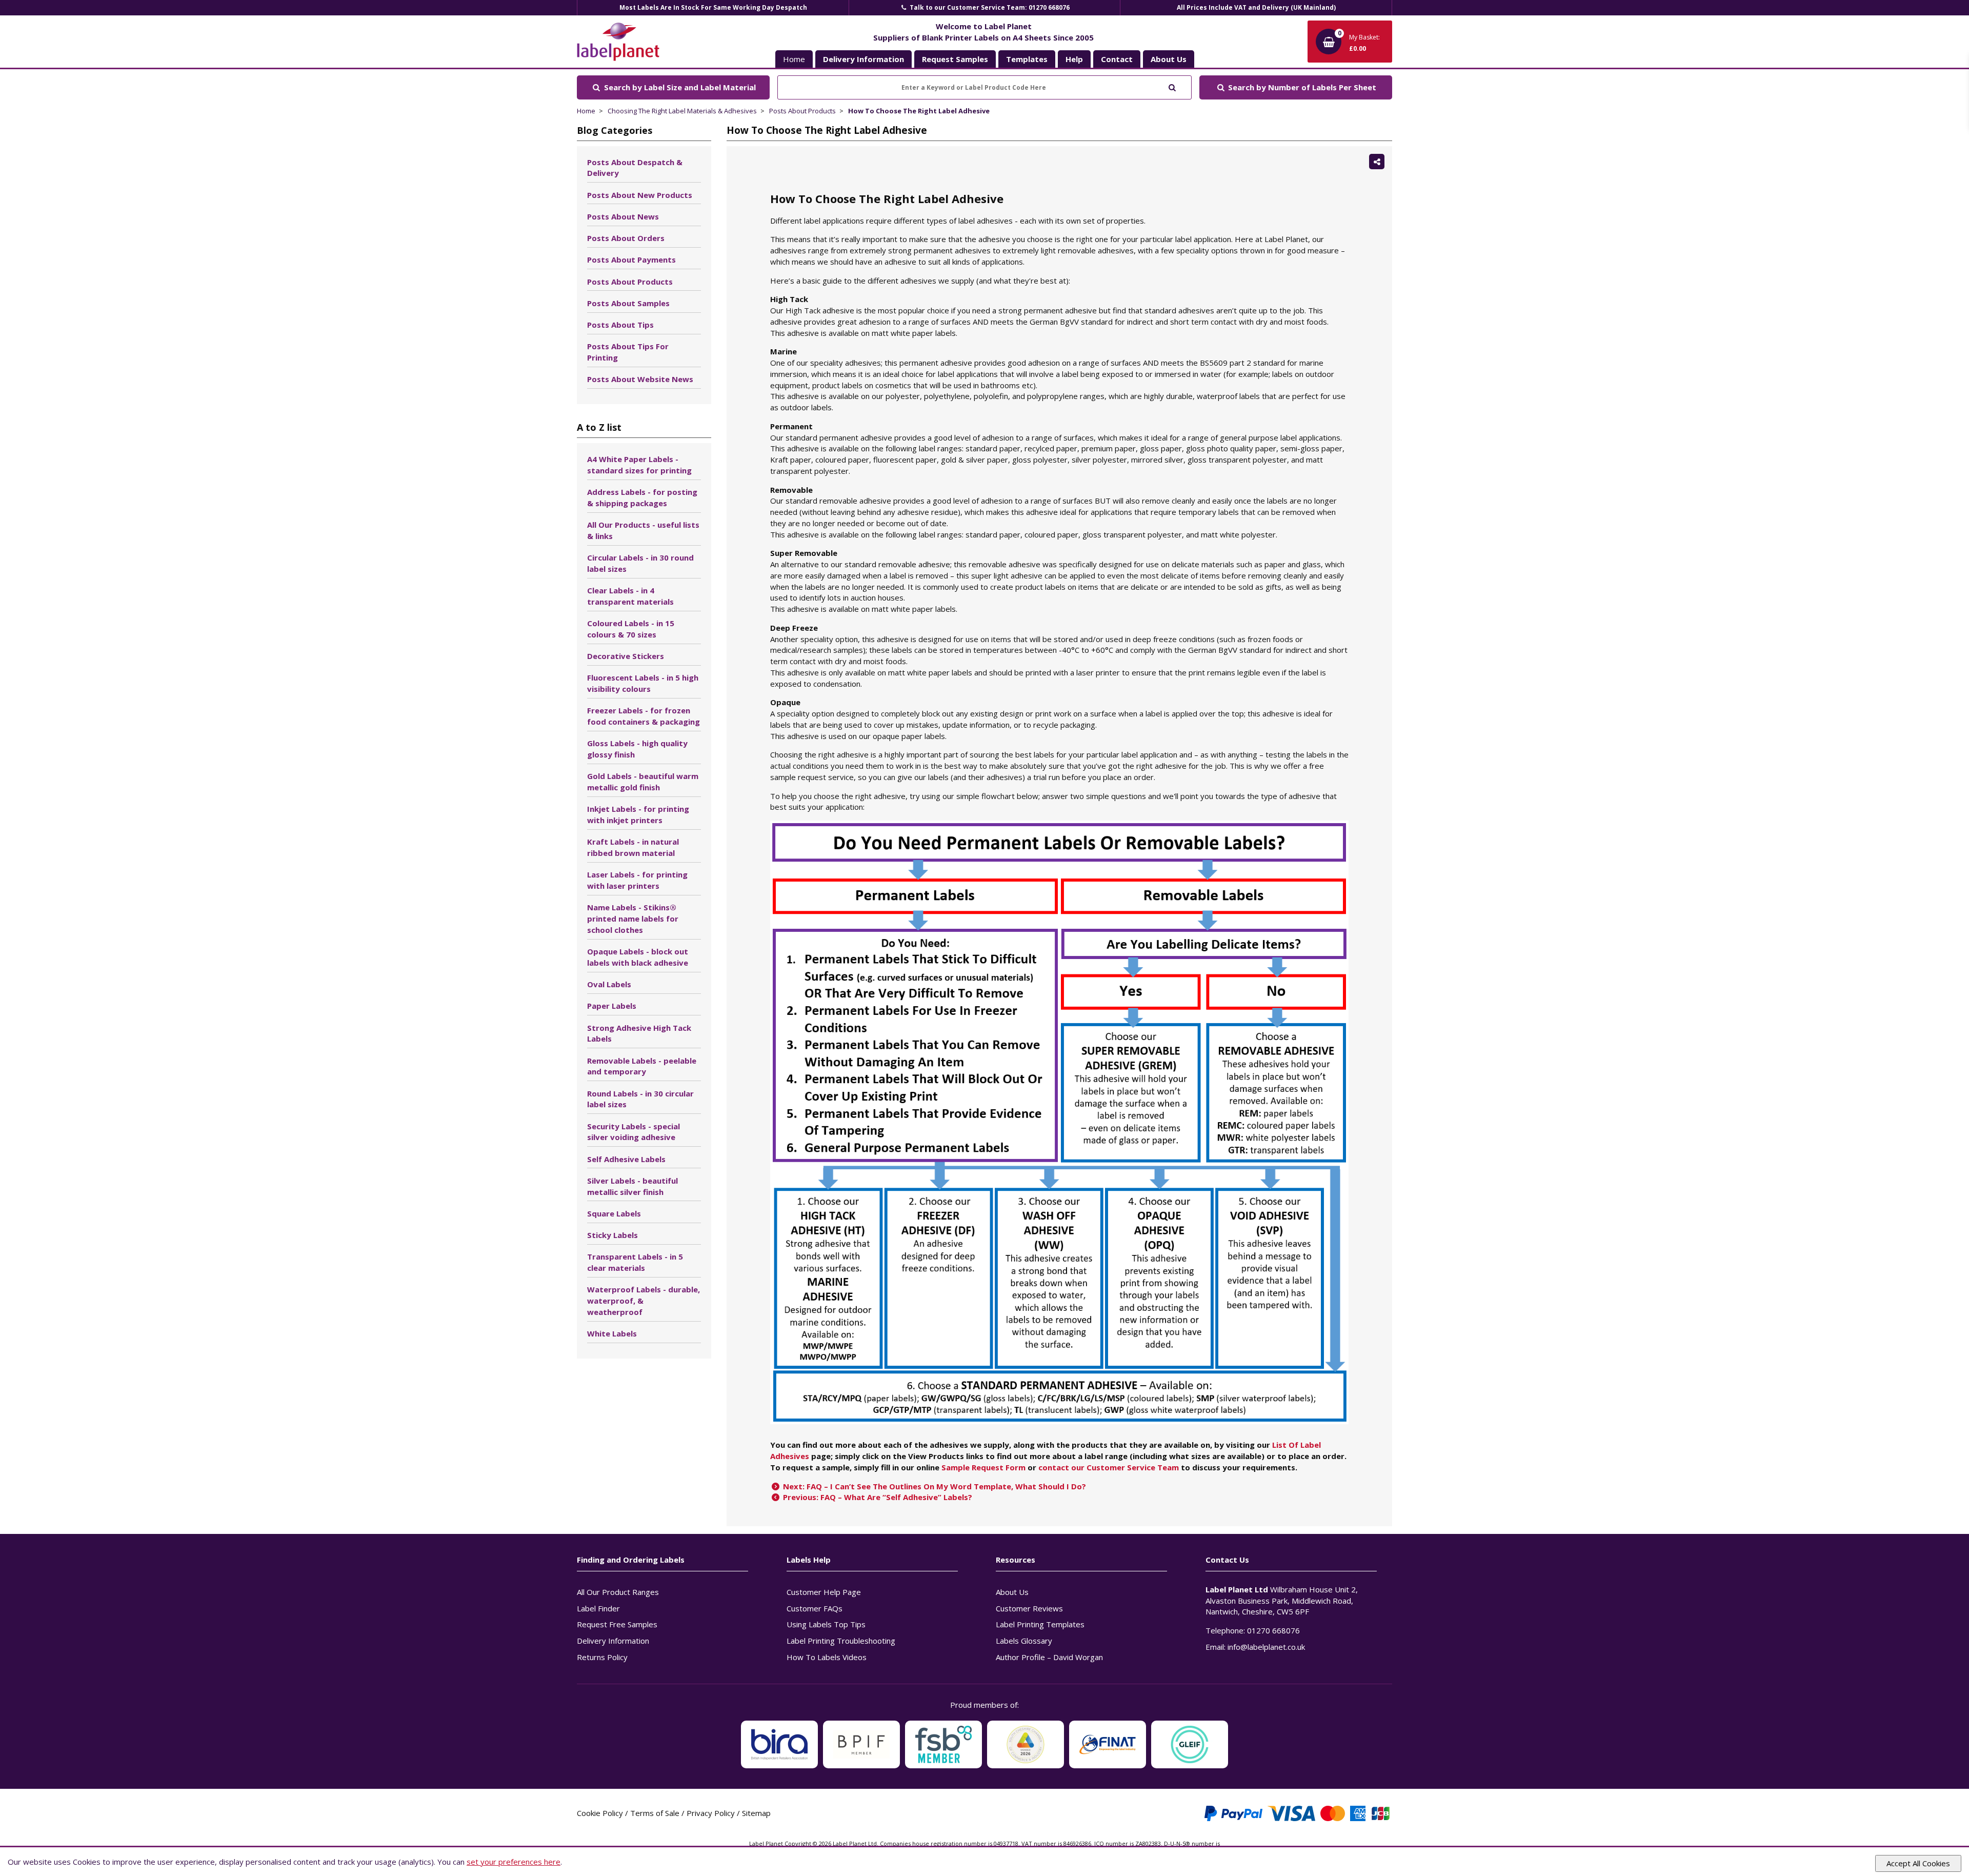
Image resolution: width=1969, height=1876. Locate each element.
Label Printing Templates (1040, 1624)
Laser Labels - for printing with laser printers (637, 880)
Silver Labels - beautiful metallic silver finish (632, 1186)
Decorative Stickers (626, 656)
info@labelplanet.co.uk (1266, 1647)
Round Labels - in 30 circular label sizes (640, 1099)
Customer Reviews (1029, 1608)
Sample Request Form (983, 1467)
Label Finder (598, 1608)
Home (794, 59)
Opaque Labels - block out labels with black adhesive (638, 957)
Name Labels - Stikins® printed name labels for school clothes (633, 919)
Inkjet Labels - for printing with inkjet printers (638, 814)
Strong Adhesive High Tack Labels (639, 1033)
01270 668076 (1273, 1630)
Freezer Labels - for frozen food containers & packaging (644, 716)
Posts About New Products (640, 195)
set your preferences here (514, 1862)
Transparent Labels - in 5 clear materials (635, 1262)
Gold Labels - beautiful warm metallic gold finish (643, 782)
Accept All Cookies (1918, 1863)
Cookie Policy (600, 1813)
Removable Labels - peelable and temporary (642, 1066)
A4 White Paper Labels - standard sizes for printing (639, 465)
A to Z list (599, 427)
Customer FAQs (815, 1608)
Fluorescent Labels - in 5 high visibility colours (643, 683)
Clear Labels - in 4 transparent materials (630, 596)
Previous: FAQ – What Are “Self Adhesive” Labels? (877, 1497)
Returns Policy (602, 1657)
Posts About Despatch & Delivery (635, 168)
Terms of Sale (655, 1813)
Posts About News (623, 216)
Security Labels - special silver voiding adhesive (634, 1132)
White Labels (612, 1333)
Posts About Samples (628, 303)
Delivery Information (613, 1641)
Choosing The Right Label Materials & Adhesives (682, 111)
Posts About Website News (640, 379)
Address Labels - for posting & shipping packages (642, 497)
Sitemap (756, 1813)
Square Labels (614, 1213)
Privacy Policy (711, 1813)
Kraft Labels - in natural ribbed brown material (633, 847)
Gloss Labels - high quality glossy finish (637, 749)
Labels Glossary (1024, 1641)
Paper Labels (612, 1006)
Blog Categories (615, 130)
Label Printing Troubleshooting (841, 1641)
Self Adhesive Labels (626, 1159)
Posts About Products (802, 111)
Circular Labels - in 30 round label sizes (640, 563)
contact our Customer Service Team (1109, 1467)
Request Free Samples (617, 1624)
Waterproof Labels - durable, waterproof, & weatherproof (644, 1301)
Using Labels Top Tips (826, 1624)
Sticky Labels (612, 1235)
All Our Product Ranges (618, 1592)
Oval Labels (609, 984)
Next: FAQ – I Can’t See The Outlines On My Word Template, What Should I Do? (933, 1486)
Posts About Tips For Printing (628, 352)
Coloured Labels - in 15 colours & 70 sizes (631, 629)
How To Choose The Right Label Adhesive (919, 111)
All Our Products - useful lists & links (643, 530)
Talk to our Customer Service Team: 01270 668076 (989, 7)
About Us (1012, 1592)
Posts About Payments (631, 260)
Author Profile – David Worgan (1049, 1657)
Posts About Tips (620, 325)
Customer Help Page (824, 1592)
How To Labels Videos (827, 1657)
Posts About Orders (626, 238)
